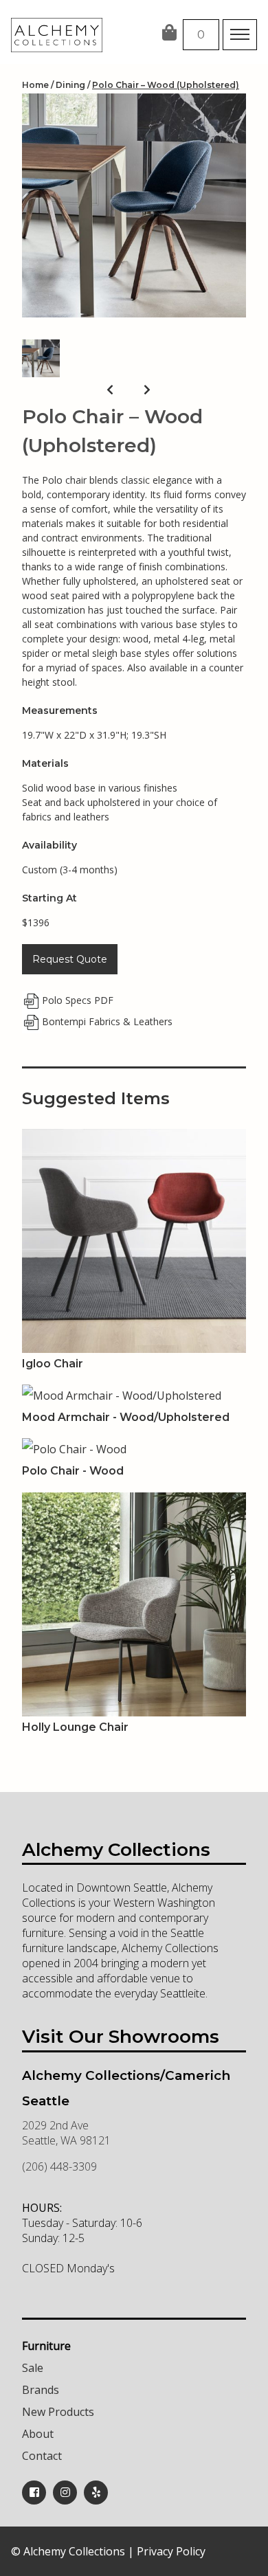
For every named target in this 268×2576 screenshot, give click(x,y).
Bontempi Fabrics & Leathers (107, 1021)
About (38, 2434)
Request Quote (70, 959)
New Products (58, 2412)
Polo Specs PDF (78, 1000)
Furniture (46, 2346)
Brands (41, 2390)
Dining (70, 85)
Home (35, 85)
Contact (42, 2456)
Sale (33, 2368)
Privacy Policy (171, 2551)
